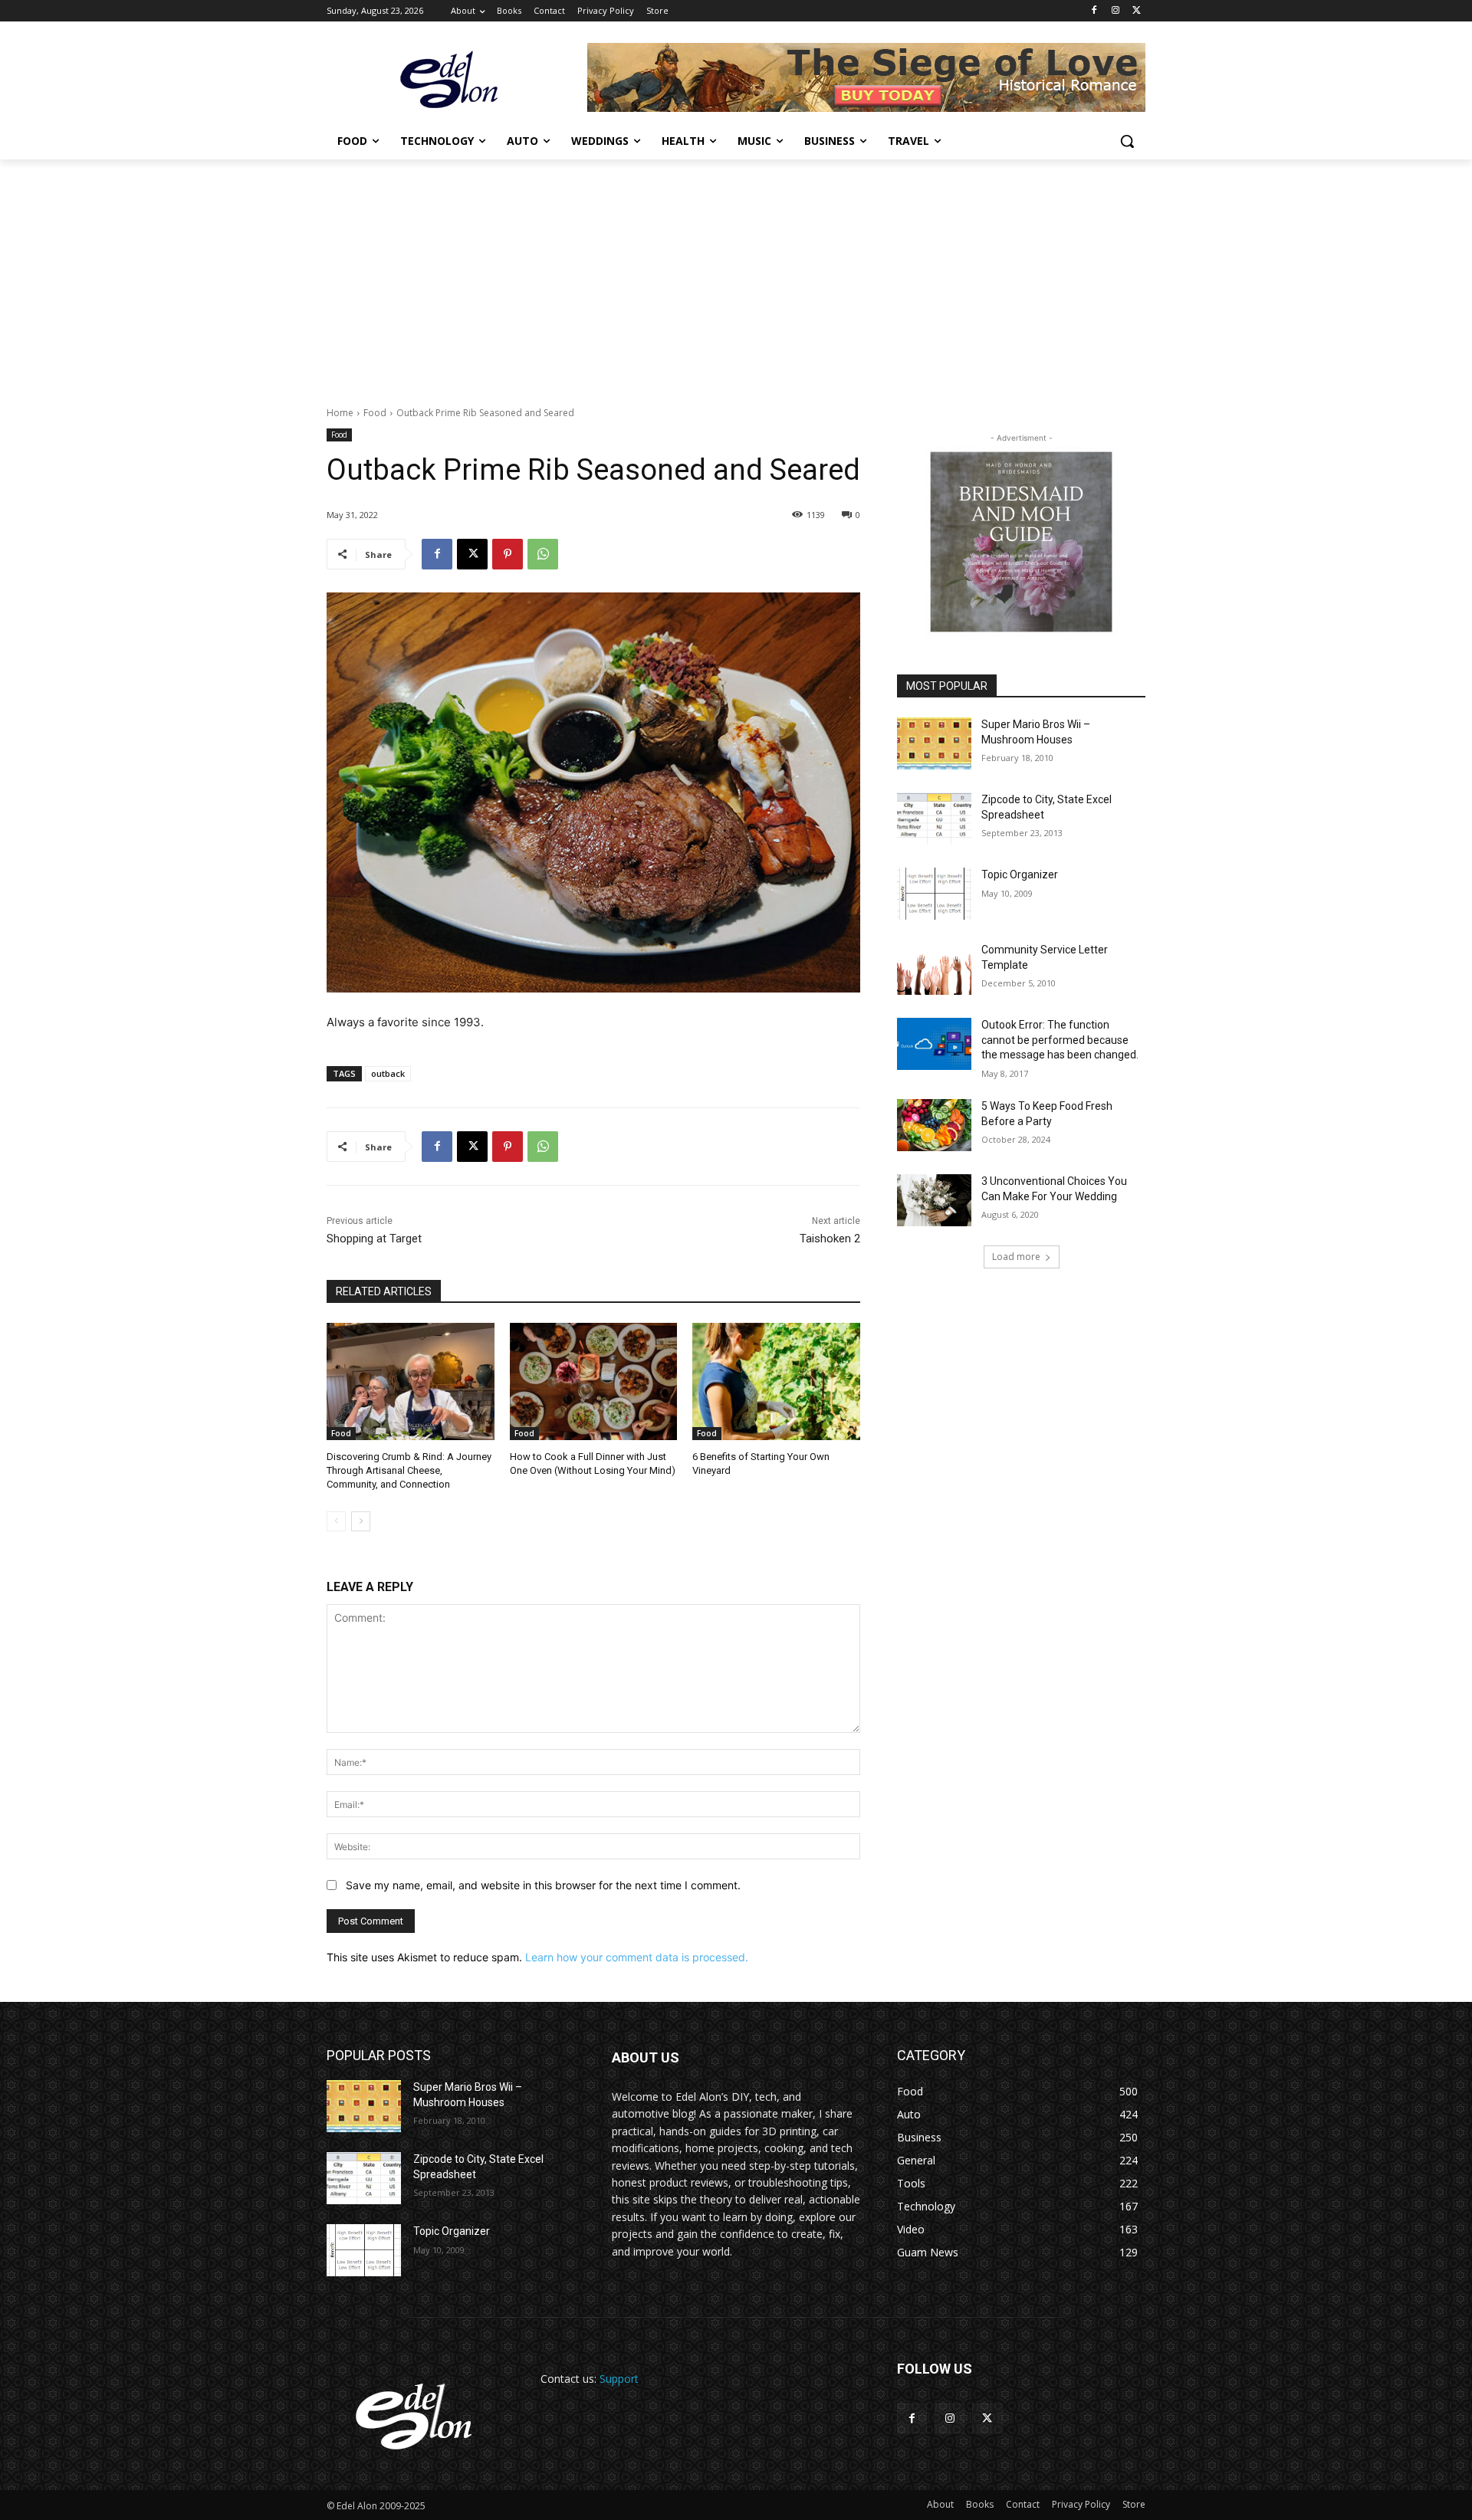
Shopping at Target (374, 1239)
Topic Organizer (1020, 874)
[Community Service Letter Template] (934, 969)
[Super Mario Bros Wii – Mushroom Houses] (934, 743)
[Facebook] (1094, 11)
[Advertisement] (736, 274)
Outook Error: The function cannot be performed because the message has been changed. (1060, 1040)
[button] (1127, 141)
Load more (1016, 1257)
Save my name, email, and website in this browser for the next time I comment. (543, 1885)
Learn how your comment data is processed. (637, 1957)
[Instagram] (1115, 11)
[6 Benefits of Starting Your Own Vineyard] (776, 1381)
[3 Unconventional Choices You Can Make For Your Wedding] (934, 1200)
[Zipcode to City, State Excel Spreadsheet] (934, 819)
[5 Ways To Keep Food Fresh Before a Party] (934, 1125)
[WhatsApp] (543, 554)
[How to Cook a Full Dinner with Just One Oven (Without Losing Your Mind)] (594, 1381)
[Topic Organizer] (934, 894)
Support (619, 2379)
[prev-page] (336, 1521)
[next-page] (361, 1521)
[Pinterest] (508, 554)
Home (340, 413)
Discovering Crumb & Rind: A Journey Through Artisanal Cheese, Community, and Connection (409, 1470)
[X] (1137, 11)
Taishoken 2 (830, 1239)
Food (375, 413)
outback (388, 1073)
